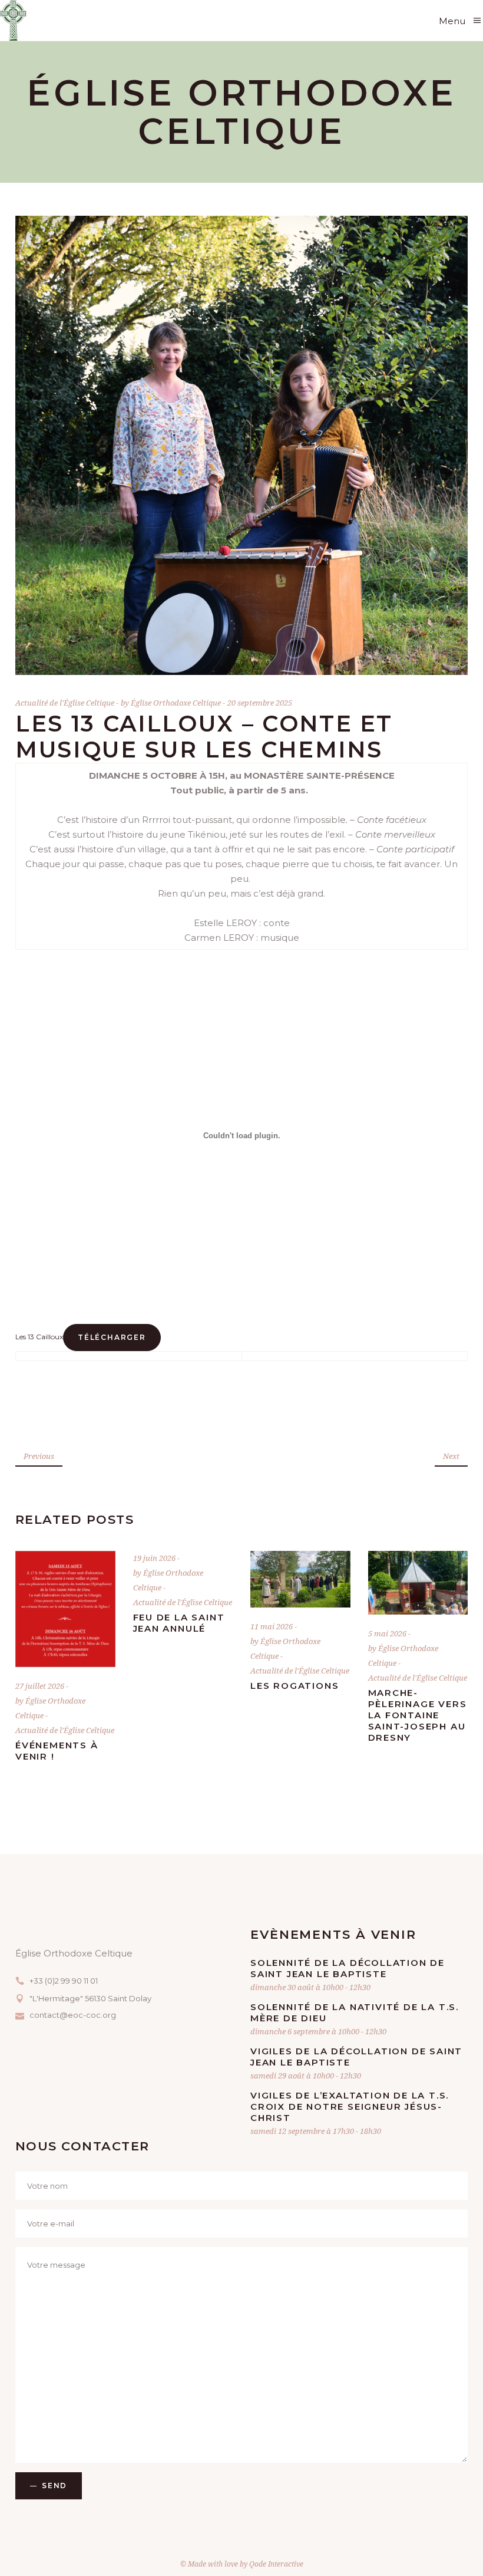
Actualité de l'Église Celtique (65, 703)
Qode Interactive (276, 2564)
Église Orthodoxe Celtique (177, 703)
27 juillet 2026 (41, 1686)
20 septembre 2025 (260, 703)
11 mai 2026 (272, 1626)
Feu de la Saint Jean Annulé (179, 1623)
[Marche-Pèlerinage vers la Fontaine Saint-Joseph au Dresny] (418, 1583)
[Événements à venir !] (65, 1609)
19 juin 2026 (155, 1558)
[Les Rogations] (300, 1579)
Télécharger (112, 1337)
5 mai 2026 (388, 1633)
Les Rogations (295, 1686)
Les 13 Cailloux (39, 1337)
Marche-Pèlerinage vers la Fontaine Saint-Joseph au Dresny (418, 1715)
